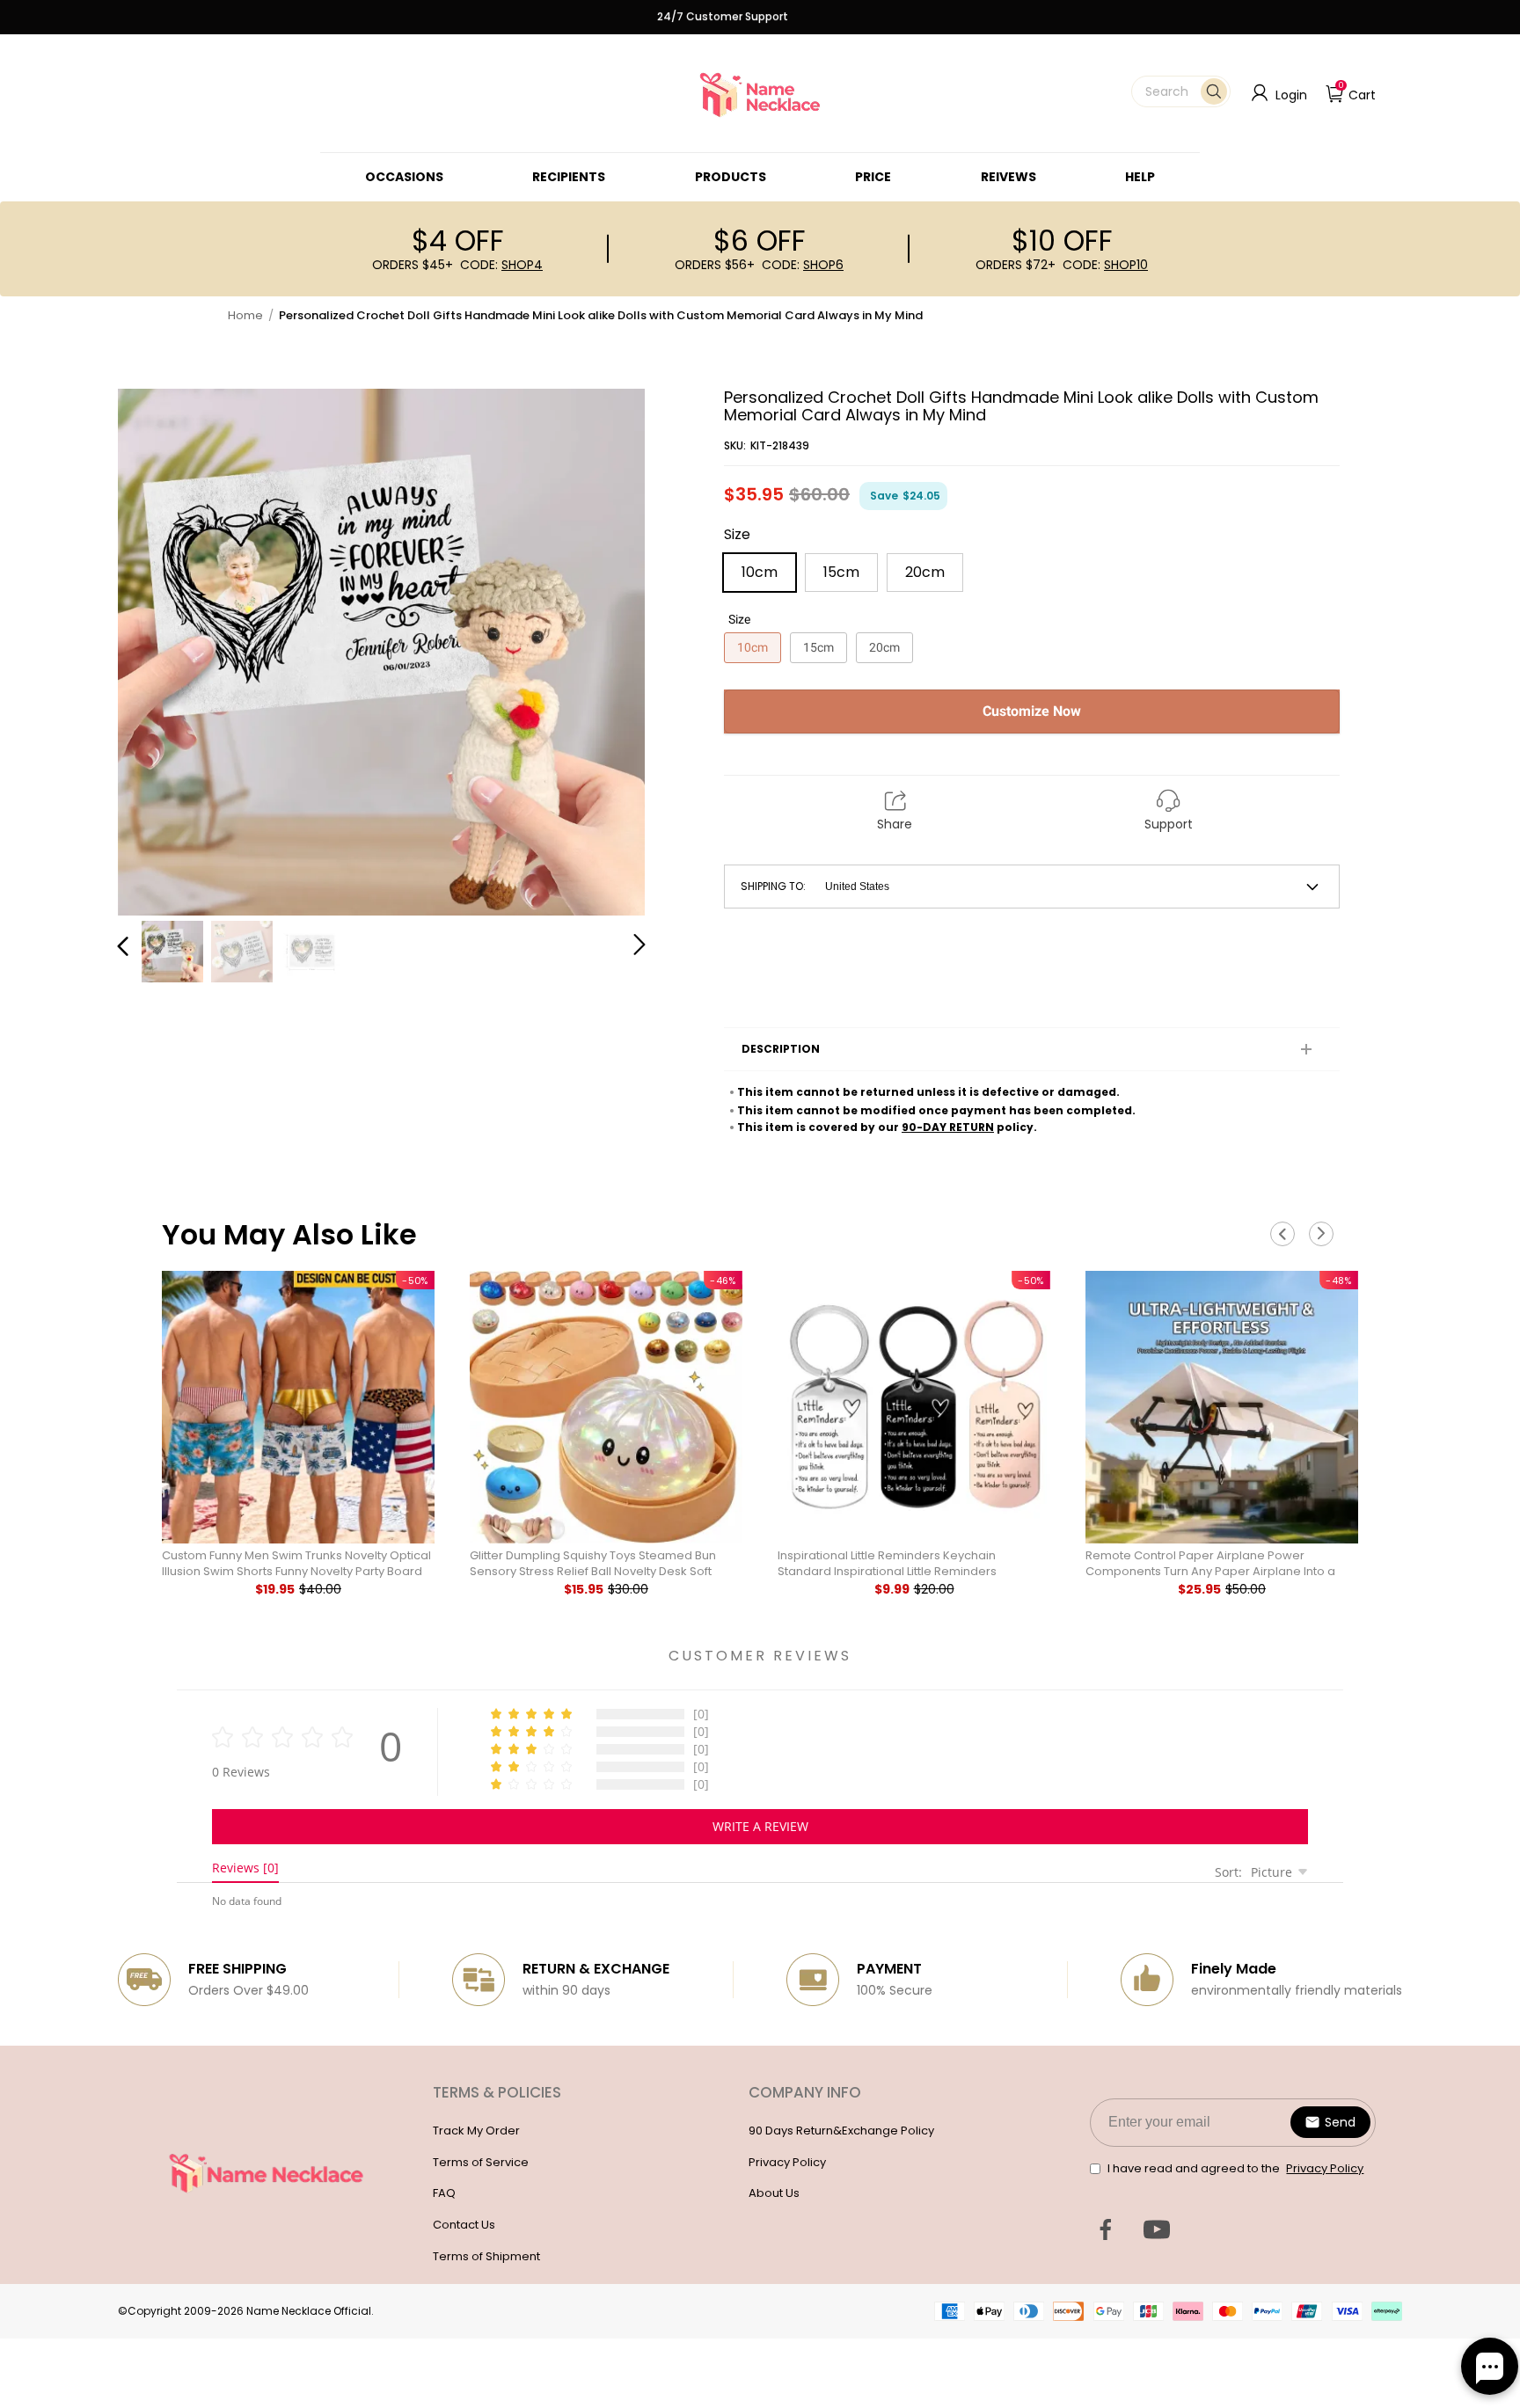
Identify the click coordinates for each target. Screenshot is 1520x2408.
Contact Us (464, 2225)
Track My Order (476, 2131)
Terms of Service (481, 2162)
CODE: (501, 265)
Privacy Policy (787, 2162)
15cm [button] (841, 572)
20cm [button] (925, 572)
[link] (404, 177)
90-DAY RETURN (948, 1127)
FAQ (444, 2193)
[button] (1181, 91)
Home (245, 315)
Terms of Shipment (486, 2256)
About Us (774, 2193)
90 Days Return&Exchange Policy (841, 2131)
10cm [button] (760, 572)
